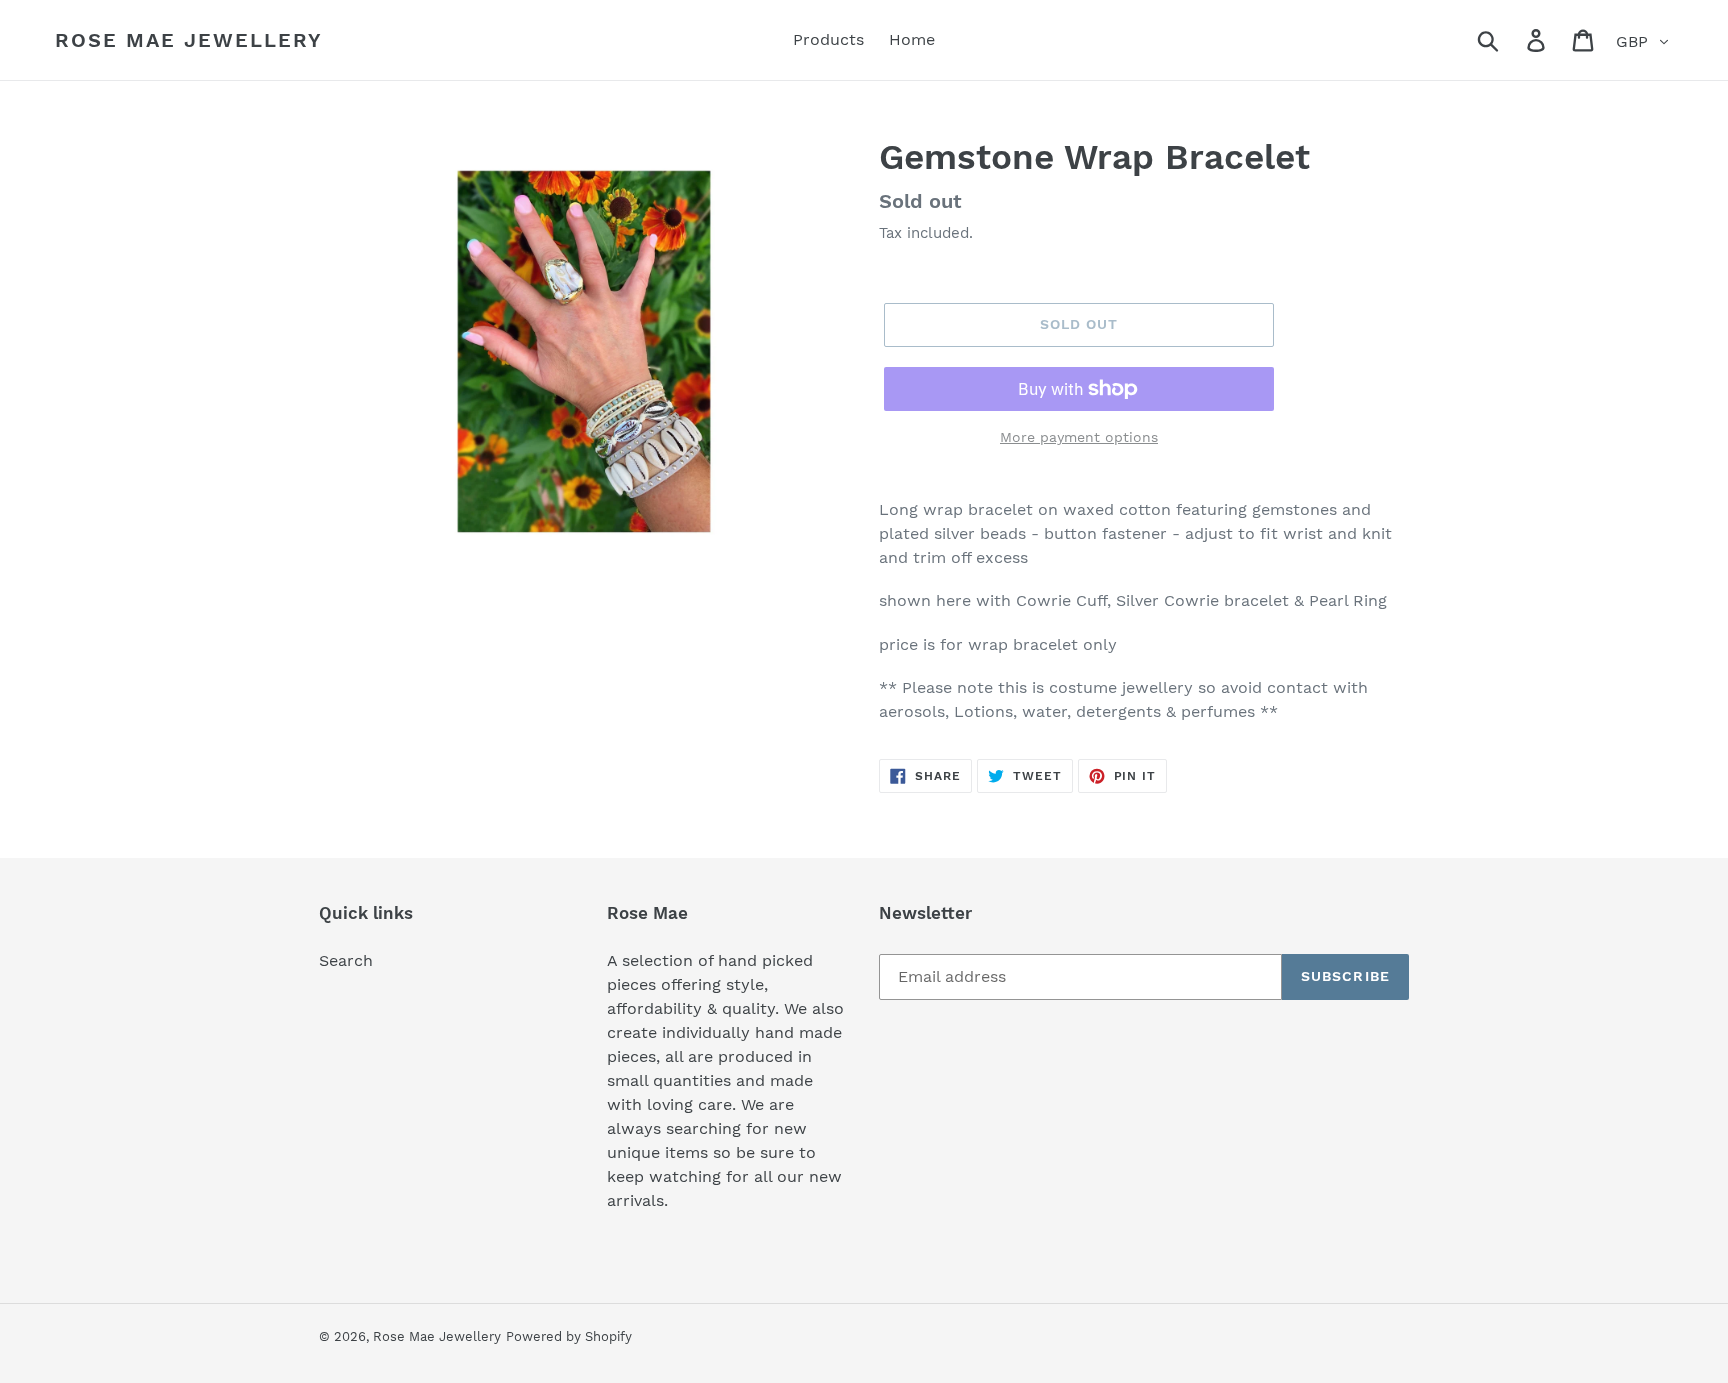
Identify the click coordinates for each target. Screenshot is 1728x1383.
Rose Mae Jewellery (189, 40)
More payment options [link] (1079, 437)
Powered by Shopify (569, 1336)
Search (346, 960)
